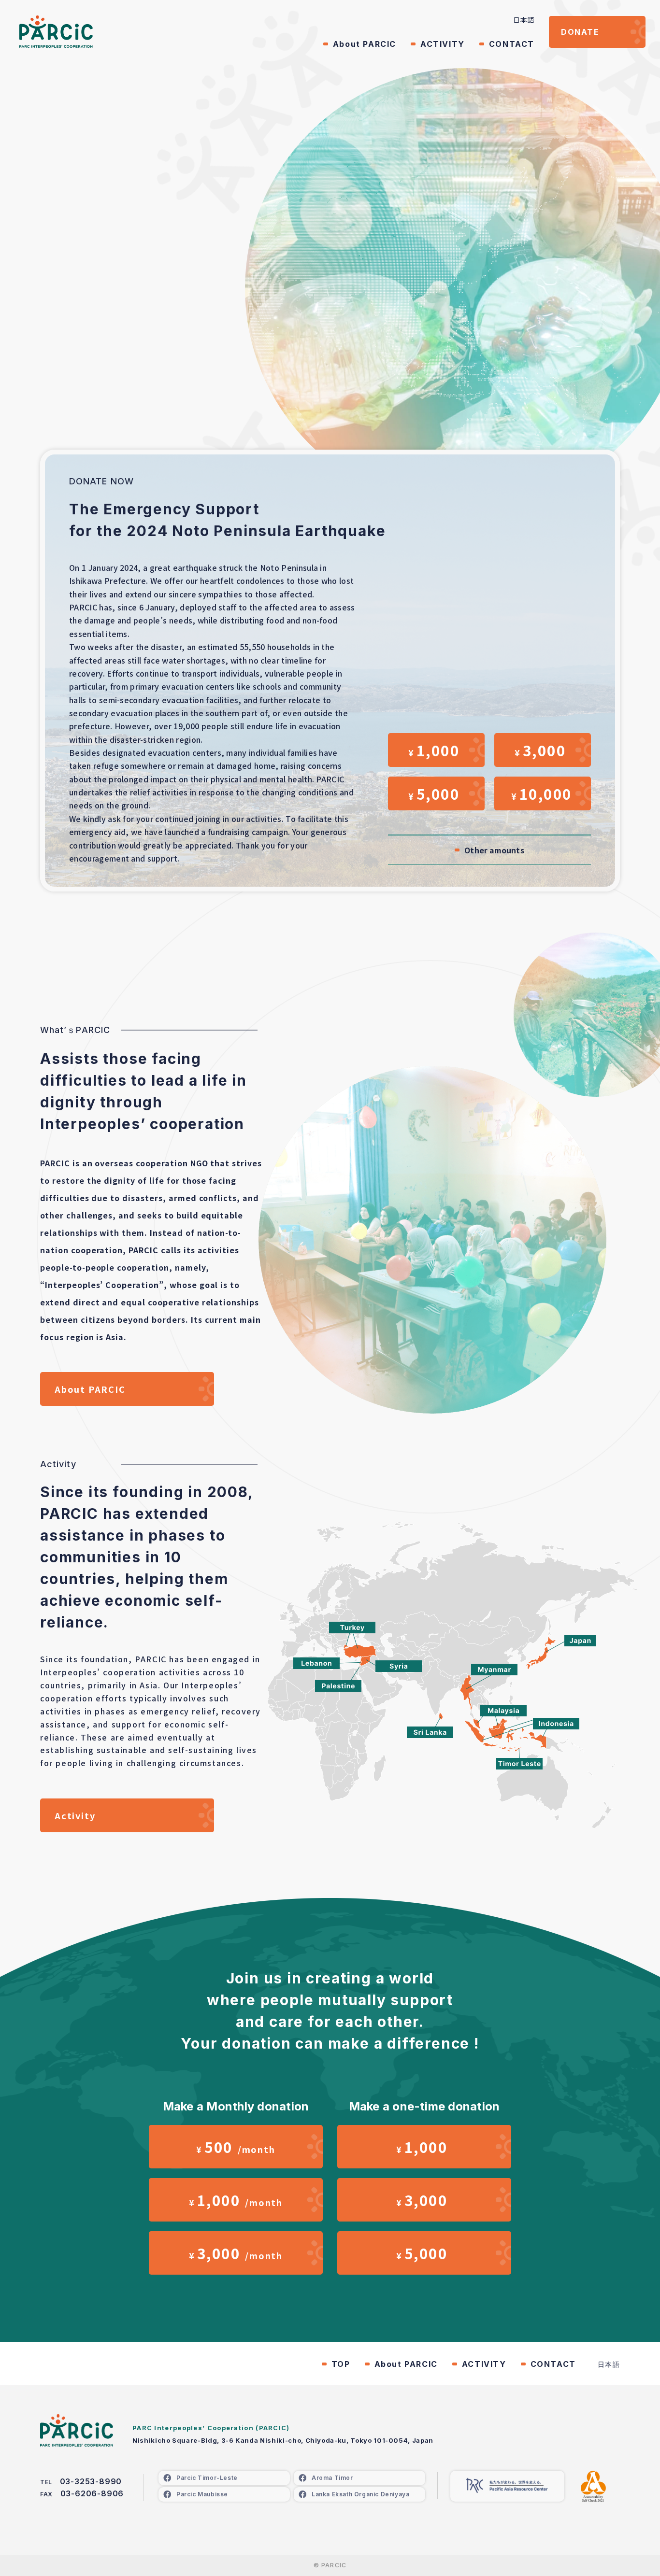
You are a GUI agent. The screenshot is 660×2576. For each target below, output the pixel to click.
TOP (341, 2364)
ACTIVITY (443, 44)
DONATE (580, 32)
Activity (75, 1815)
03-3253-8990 (91, 2481)
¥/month (236, 2147)
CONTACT (512, 44)
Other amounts (494, 850)
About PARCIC (365, 44)
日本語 (524, 20)
